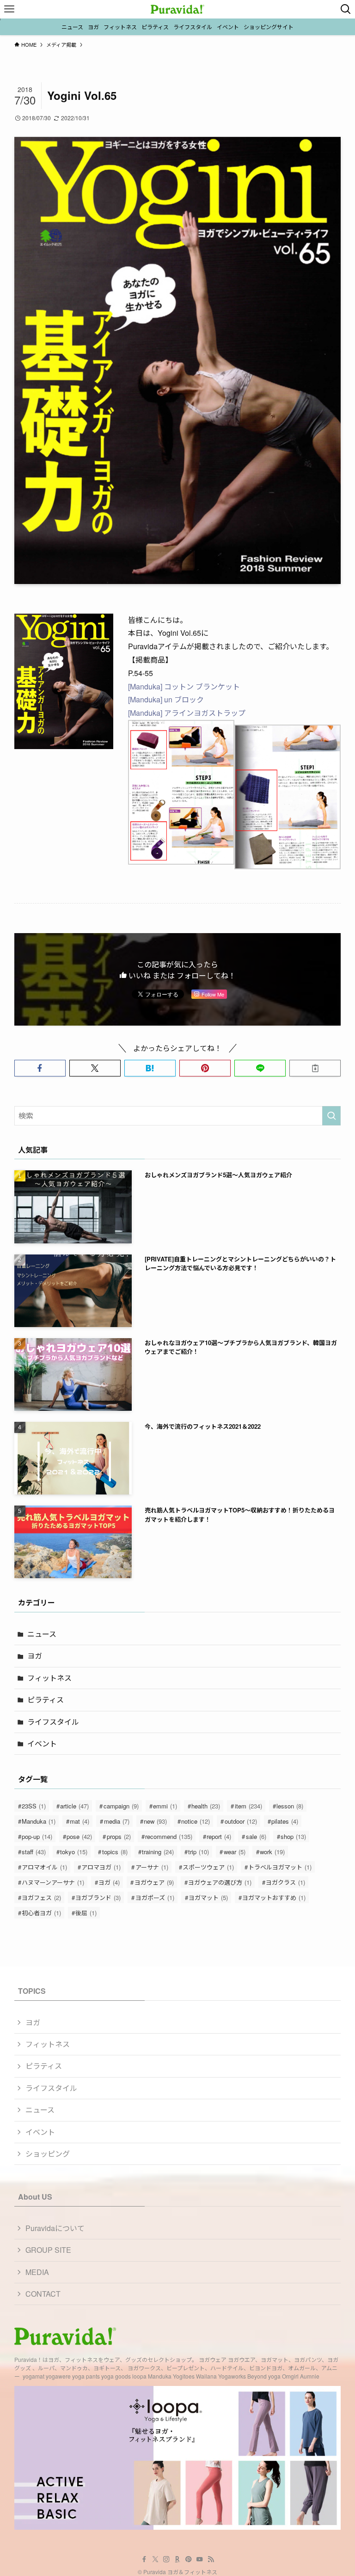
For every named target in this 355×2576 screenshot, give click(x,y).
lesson (290, 1806)
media (117, 1821)
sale (256, 1836)
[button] (40, 1068)
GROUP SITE (48, 2250)
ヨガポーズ (155, 1897)
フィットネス (49, 1678)
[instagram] (166, 2559)
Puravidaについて (55, 2228)
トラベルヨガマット (280, 1867)
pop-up (37, 1836)
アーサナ (152, 1867)
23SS (34, 1806)
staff (34, 1852)
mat (80, 1821)
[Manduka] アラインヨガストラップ (187, 713)
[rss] (211, 2559)
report (219, 1836)
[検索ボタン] (346, 9)
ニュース (42, 1634)
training (158, 1852)
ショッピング (48, 2154)
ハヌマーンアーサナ (53, 1882)
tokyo (74, 1852)
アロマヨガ (101, 1867)
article (74, 1806)
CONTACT (43, 2294)
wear (235, 1852)
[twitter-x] (155, 2559)
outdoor (241, 1821)
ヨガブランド (98, 1897)
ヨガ (35, 1656)
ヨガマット (208, 1897)
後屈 (86, 1913)
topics (115, 1852)
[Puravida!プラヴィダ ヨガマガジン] (177, 9)
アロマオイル (44, 1867)
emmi (165, 1806)
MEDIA (37, 2272)
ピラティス (46, 1700)
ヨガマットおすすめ (274, 1897)
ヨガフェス (41, 1897)
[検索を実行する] (331, 1116)
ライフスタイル (53, 1722)
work (272, 1852)
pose (79, 1836)
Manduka (39, 1821)
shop (293, 1836)
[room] (177, 2559)
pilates (285, 1821)
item (248, 1806)
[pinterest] (189, 2559)
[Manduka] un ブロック (166, 699)
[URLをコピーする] (315, 1068)
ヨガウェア (154, 1882)
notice (196, 1821)
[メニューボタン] (9, 9)
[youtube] (200, 2559)
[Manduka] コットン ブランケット (184, 686)
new (155, 1821)
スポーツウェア (208, 1867)
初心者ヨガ (41, 1913)
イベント (42, 1743)
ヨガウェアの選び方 (220, 1882)
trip (199, 1852)
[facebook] (144, 2559)
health (206, 1806)
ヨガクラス (285, 1882)
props (119, 1836)
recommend (169, 1836)
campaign (121, 1806)
